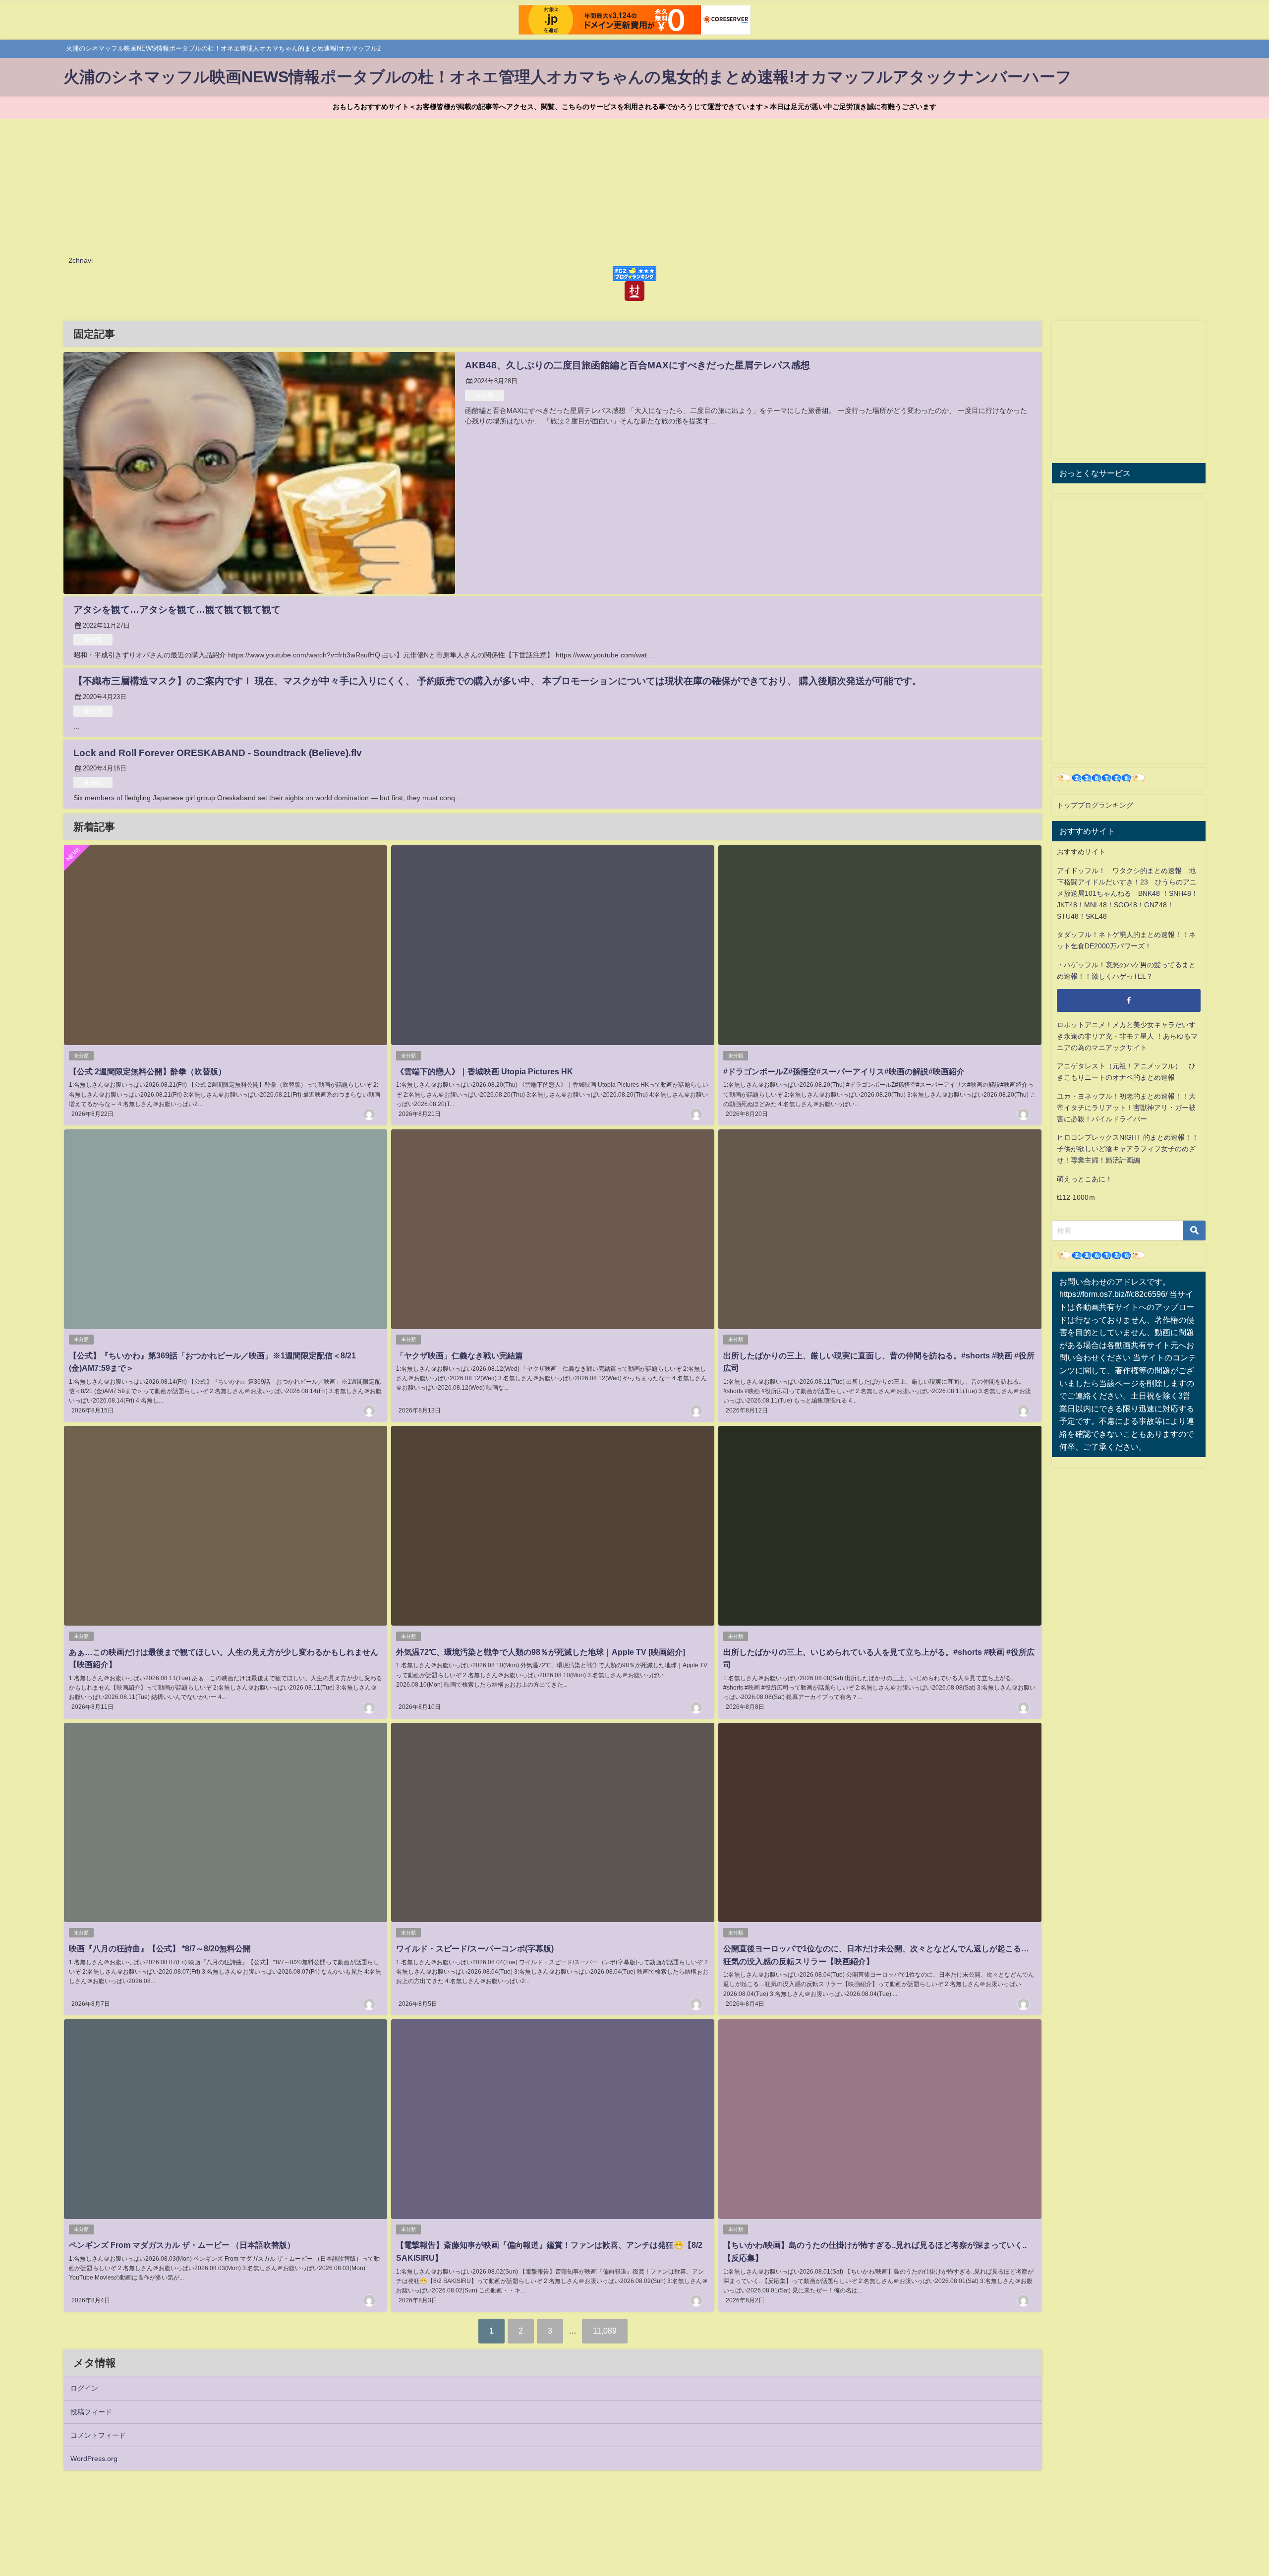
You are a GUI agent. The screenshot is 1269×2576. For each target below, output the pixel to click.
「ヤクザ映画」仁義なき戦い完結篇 (460, 1355)
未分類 (485, 395)
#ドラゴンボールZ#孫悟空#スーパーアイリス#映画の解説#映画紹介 (844, 1071)
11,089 (605, 2331)
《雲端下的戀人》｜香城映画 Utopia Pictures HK (485, 1071)
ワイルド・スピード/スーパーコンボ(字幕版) (475, 1948)
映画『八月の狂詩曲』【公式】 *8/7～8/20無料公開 (160, 1948)
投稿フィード (91, 2412)
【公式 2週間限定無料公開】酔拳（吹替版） (147, 1071)
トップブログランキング (1095, 805)
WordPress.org (94, 2459)
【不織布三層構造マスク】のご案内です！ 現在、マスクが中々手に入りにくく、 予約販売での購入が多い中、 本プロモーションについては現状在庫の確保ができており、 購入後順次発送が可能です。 (497, 681)
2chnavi (81, 260)
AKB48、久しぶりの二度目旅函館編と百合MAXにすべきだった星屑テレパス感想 (637, 365)
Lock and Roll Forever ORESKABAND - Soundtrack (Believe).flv (218, 753)
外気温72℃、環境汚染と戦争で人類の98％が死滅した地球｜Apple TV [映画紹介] (541, 1652)
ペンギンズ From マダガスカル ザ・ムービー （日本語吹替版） (182, 2245)
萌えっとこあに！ (1085, 1179)
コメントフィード (98, 2435)
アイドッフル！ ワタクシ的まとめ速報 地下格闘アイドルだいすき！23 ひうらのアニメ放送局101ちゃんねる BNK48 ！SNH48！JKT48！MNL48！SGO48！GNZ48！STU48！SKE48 (1127, 893)
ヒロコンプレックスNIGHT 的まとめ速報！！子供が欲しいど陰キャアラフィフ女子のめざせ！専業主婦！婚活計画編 (1128, 1149)
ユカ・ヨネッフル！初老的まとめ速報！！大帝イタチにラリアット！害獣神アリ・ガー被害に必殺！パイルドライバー (1126, 1108)
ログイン (84, 2388)
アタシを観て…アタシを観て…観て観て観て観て (177, 610)
